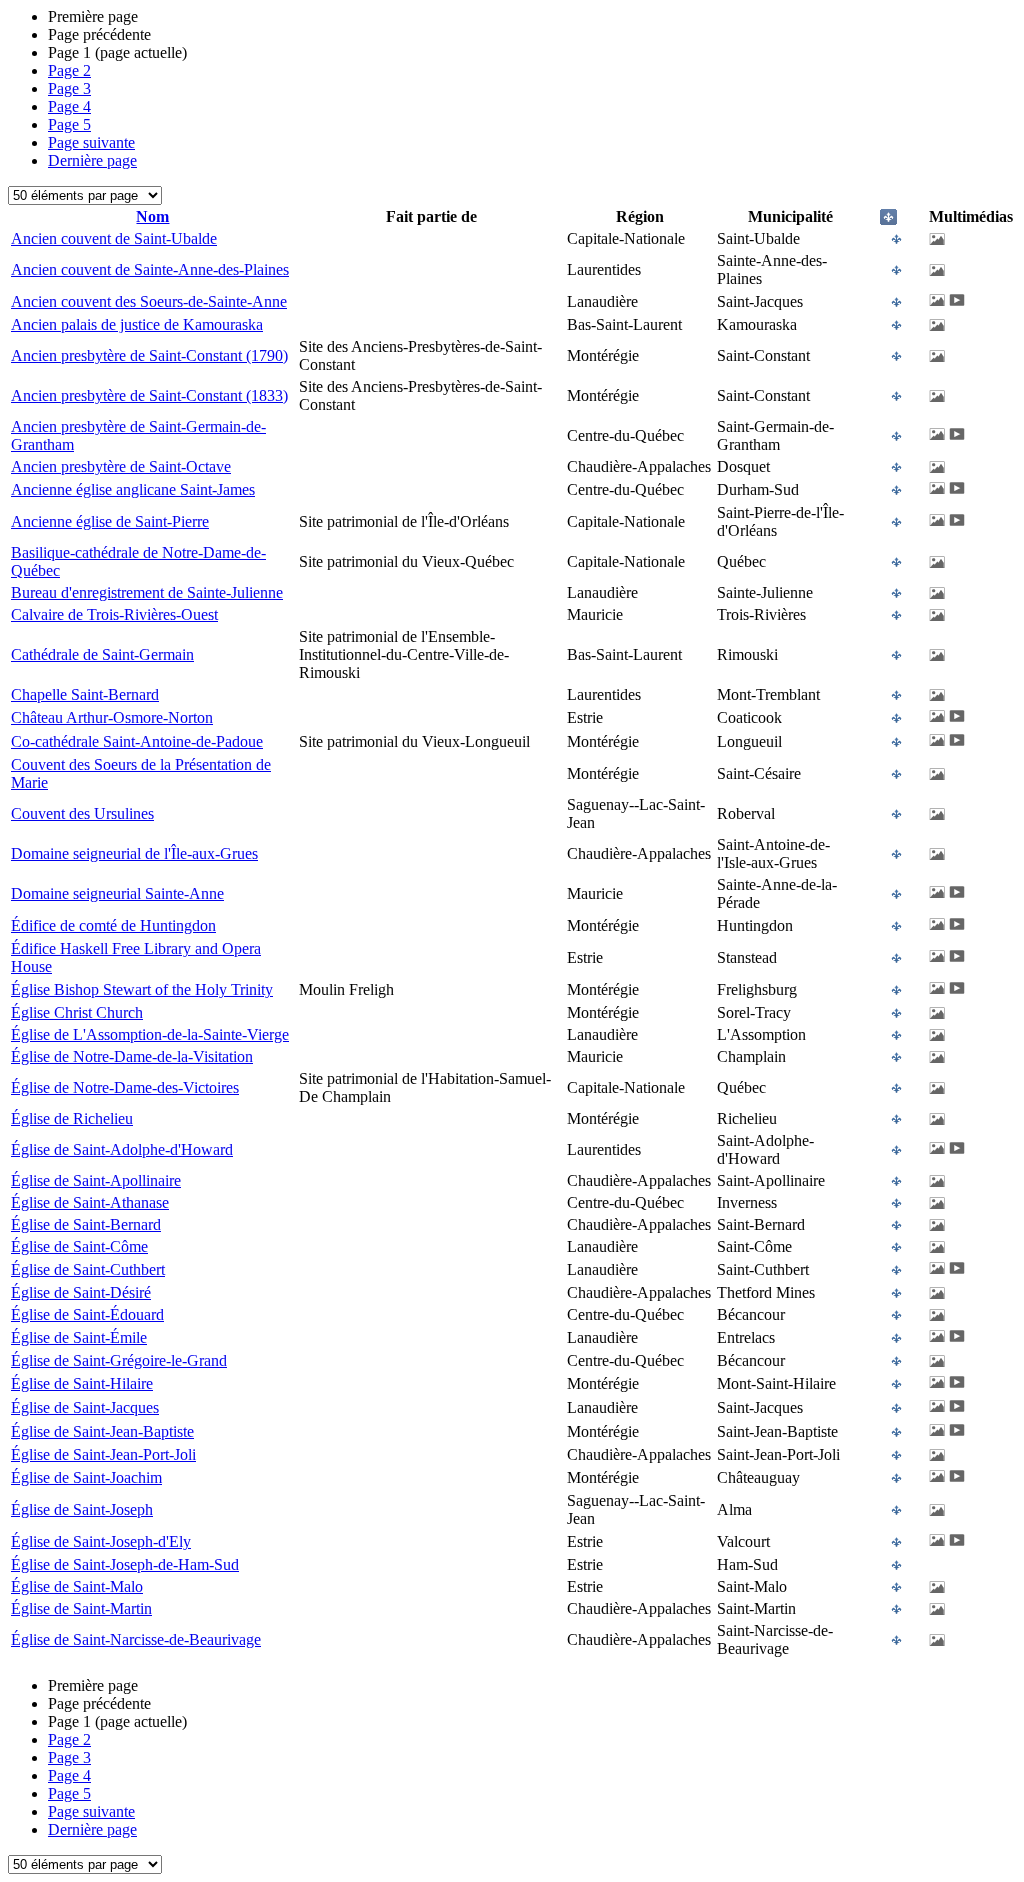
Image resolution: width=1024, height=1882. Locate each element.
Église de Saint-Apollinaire (96, 1180)
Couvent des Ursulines (82, 813)
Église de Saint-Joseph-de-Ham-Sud (125, 1564)
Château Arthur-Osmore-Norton (112, 717)
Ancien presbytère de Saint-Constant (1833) (149, 395)
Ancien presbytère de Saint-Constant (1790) (149, 355)
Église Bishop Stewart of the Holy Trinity (142, 989)
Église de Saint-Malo (77, 1586)
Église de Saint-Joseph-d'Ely (101, 1541)
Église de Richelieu (72, 1118)
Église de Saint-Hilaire (82, 1383)
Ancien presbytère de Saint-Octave (121, 466)
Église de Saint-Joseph (82, 1509)
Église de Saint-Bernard (86, 1224)
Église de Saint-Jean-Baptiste (102, 1431)
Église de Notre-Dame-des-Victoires (125, 1087)
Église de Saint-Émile (79, 1337)
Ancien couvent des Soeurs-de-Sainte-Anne (149, 301)
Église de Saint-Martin (81, 1608)
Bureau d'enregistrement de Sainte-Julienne (147, 592)
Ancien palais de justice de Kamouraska (137, 324)
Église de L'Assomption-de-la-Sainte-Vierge (150, 1034)
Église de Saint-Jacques (85, 1407)
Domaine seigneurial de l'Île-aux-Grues (134, 853)
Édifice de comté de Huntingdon (113, 925)
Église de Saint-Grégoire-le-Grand (119, 1360)
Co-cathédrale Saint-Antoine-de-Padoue (137, 741)
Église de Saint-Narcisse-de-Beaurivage (136, 1639)
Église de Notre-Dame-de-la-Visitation (132, 1056)
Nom (152, 216)
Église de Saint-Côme (79, 1246)
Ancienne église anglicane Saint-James (133, 489)
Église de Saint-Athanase (90, 1202)
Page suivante (91, 142)
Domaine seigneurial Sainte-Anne (117, 893)
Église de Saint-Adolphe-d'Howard (122, 1149)
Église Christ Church (77, 1012)
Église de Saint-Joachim (86, 1477)
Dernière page (92, 160)
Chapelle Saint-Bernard (85, 694)
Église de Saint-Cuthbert (88, 1269)
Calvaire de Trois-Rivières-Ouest (114, 614)
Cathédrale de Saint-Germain (102, 654)
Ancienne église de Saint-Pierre (110, 521)
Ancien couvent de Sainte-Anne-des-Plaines (150, 269)
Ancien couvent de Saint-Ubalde (114, 238)
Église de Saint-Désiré (81, 1292)
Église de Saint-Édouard (87, 1314)
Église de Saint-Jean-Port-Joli (103, 1454)
